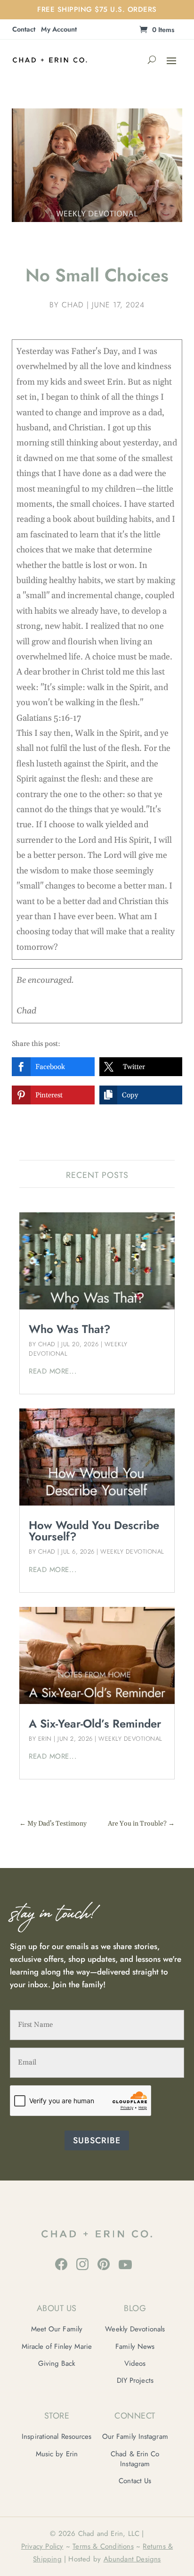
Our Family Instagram (135, 2436)
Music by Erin (57, 2454)
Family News (135, 2346)
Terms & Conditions (103, 2546)
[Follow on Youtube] (125, 2264)
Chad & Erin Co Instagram (135, 2459)
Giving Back (57, 2363)
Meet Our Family (57, 2329)
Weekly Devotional (132, 1551)
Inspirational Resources (57, 2436)
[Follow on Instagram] (82, 2264)
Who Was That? (70, 1329)
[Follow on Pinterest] (104, 2264)
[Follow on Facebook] (61, 2264)
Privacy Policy (42, 2546)
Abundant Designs (132, 2559)
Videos (135, 2363)
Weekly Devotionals (135, 2329)
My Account (59, 30)
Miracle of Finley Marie (57, 2346)
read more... (53, 1371)
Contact (24, 30)
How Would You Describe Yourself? (94, 1531)
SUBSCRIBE (97, 2140)
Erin (45, 1739)
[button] (53, 1067)
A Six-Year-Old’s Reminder (95, 1724)
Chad (73, 305)
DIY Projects (135, 2380)
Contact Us (135, 2481)
